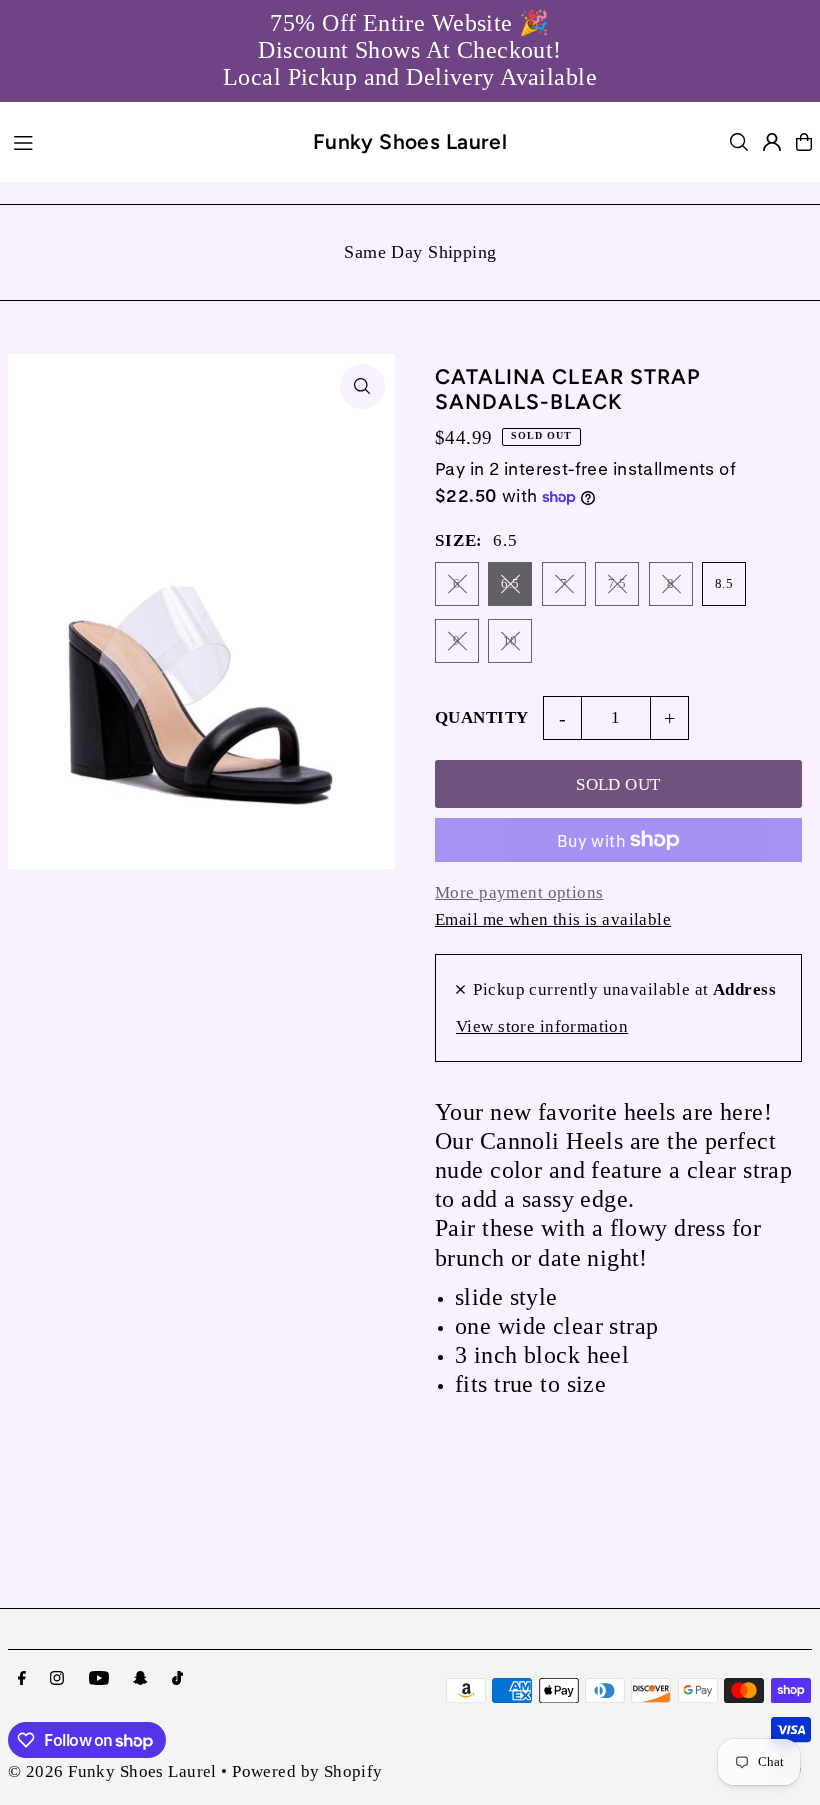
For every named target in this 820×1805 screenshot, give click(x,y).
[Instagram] (57, 1679)
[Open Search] (739, 142)
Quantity (481, 717)
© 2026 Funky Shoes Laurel (112, 1771)
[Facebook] (22, 1679)
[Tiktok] (177, 1679)
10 (510, 640)
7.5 (617, 583)
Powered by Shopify (307, 1771)
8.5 (724, 583)
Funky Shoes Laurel (410, 141)
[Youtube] (99, 1679)
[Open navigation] (150, 141)
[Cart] (804, 142)
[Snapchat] (140, 1679)
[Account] (772, 142)
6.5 (510, 583)
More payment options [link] (519, 892)
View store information (542, 1026)
